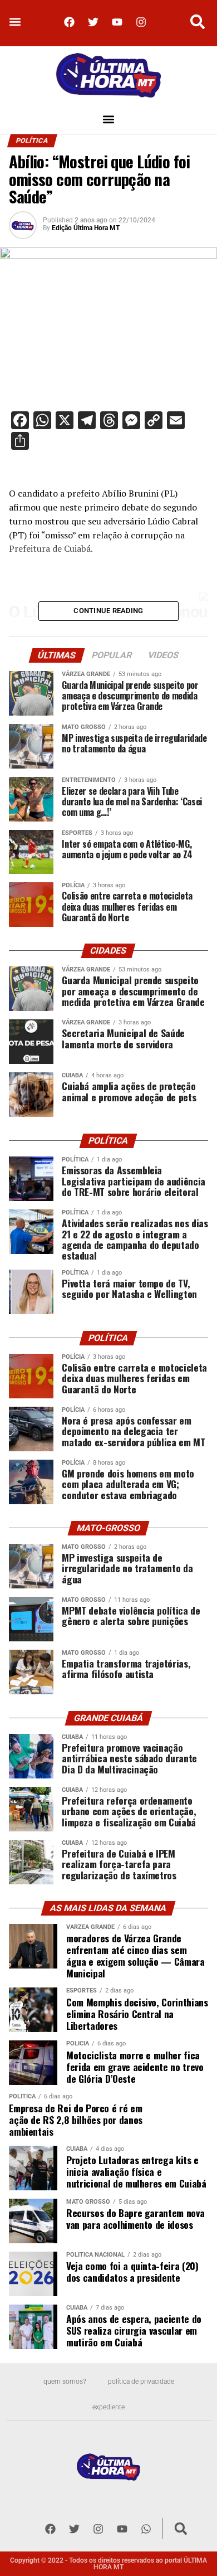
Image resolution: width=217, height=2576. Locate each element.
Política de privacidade (141, 2381)
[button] (15, 22)
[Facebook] (70, 22)
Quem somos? (65, 2381)
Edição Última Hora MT (86, 228)
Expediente (108, 2407)
